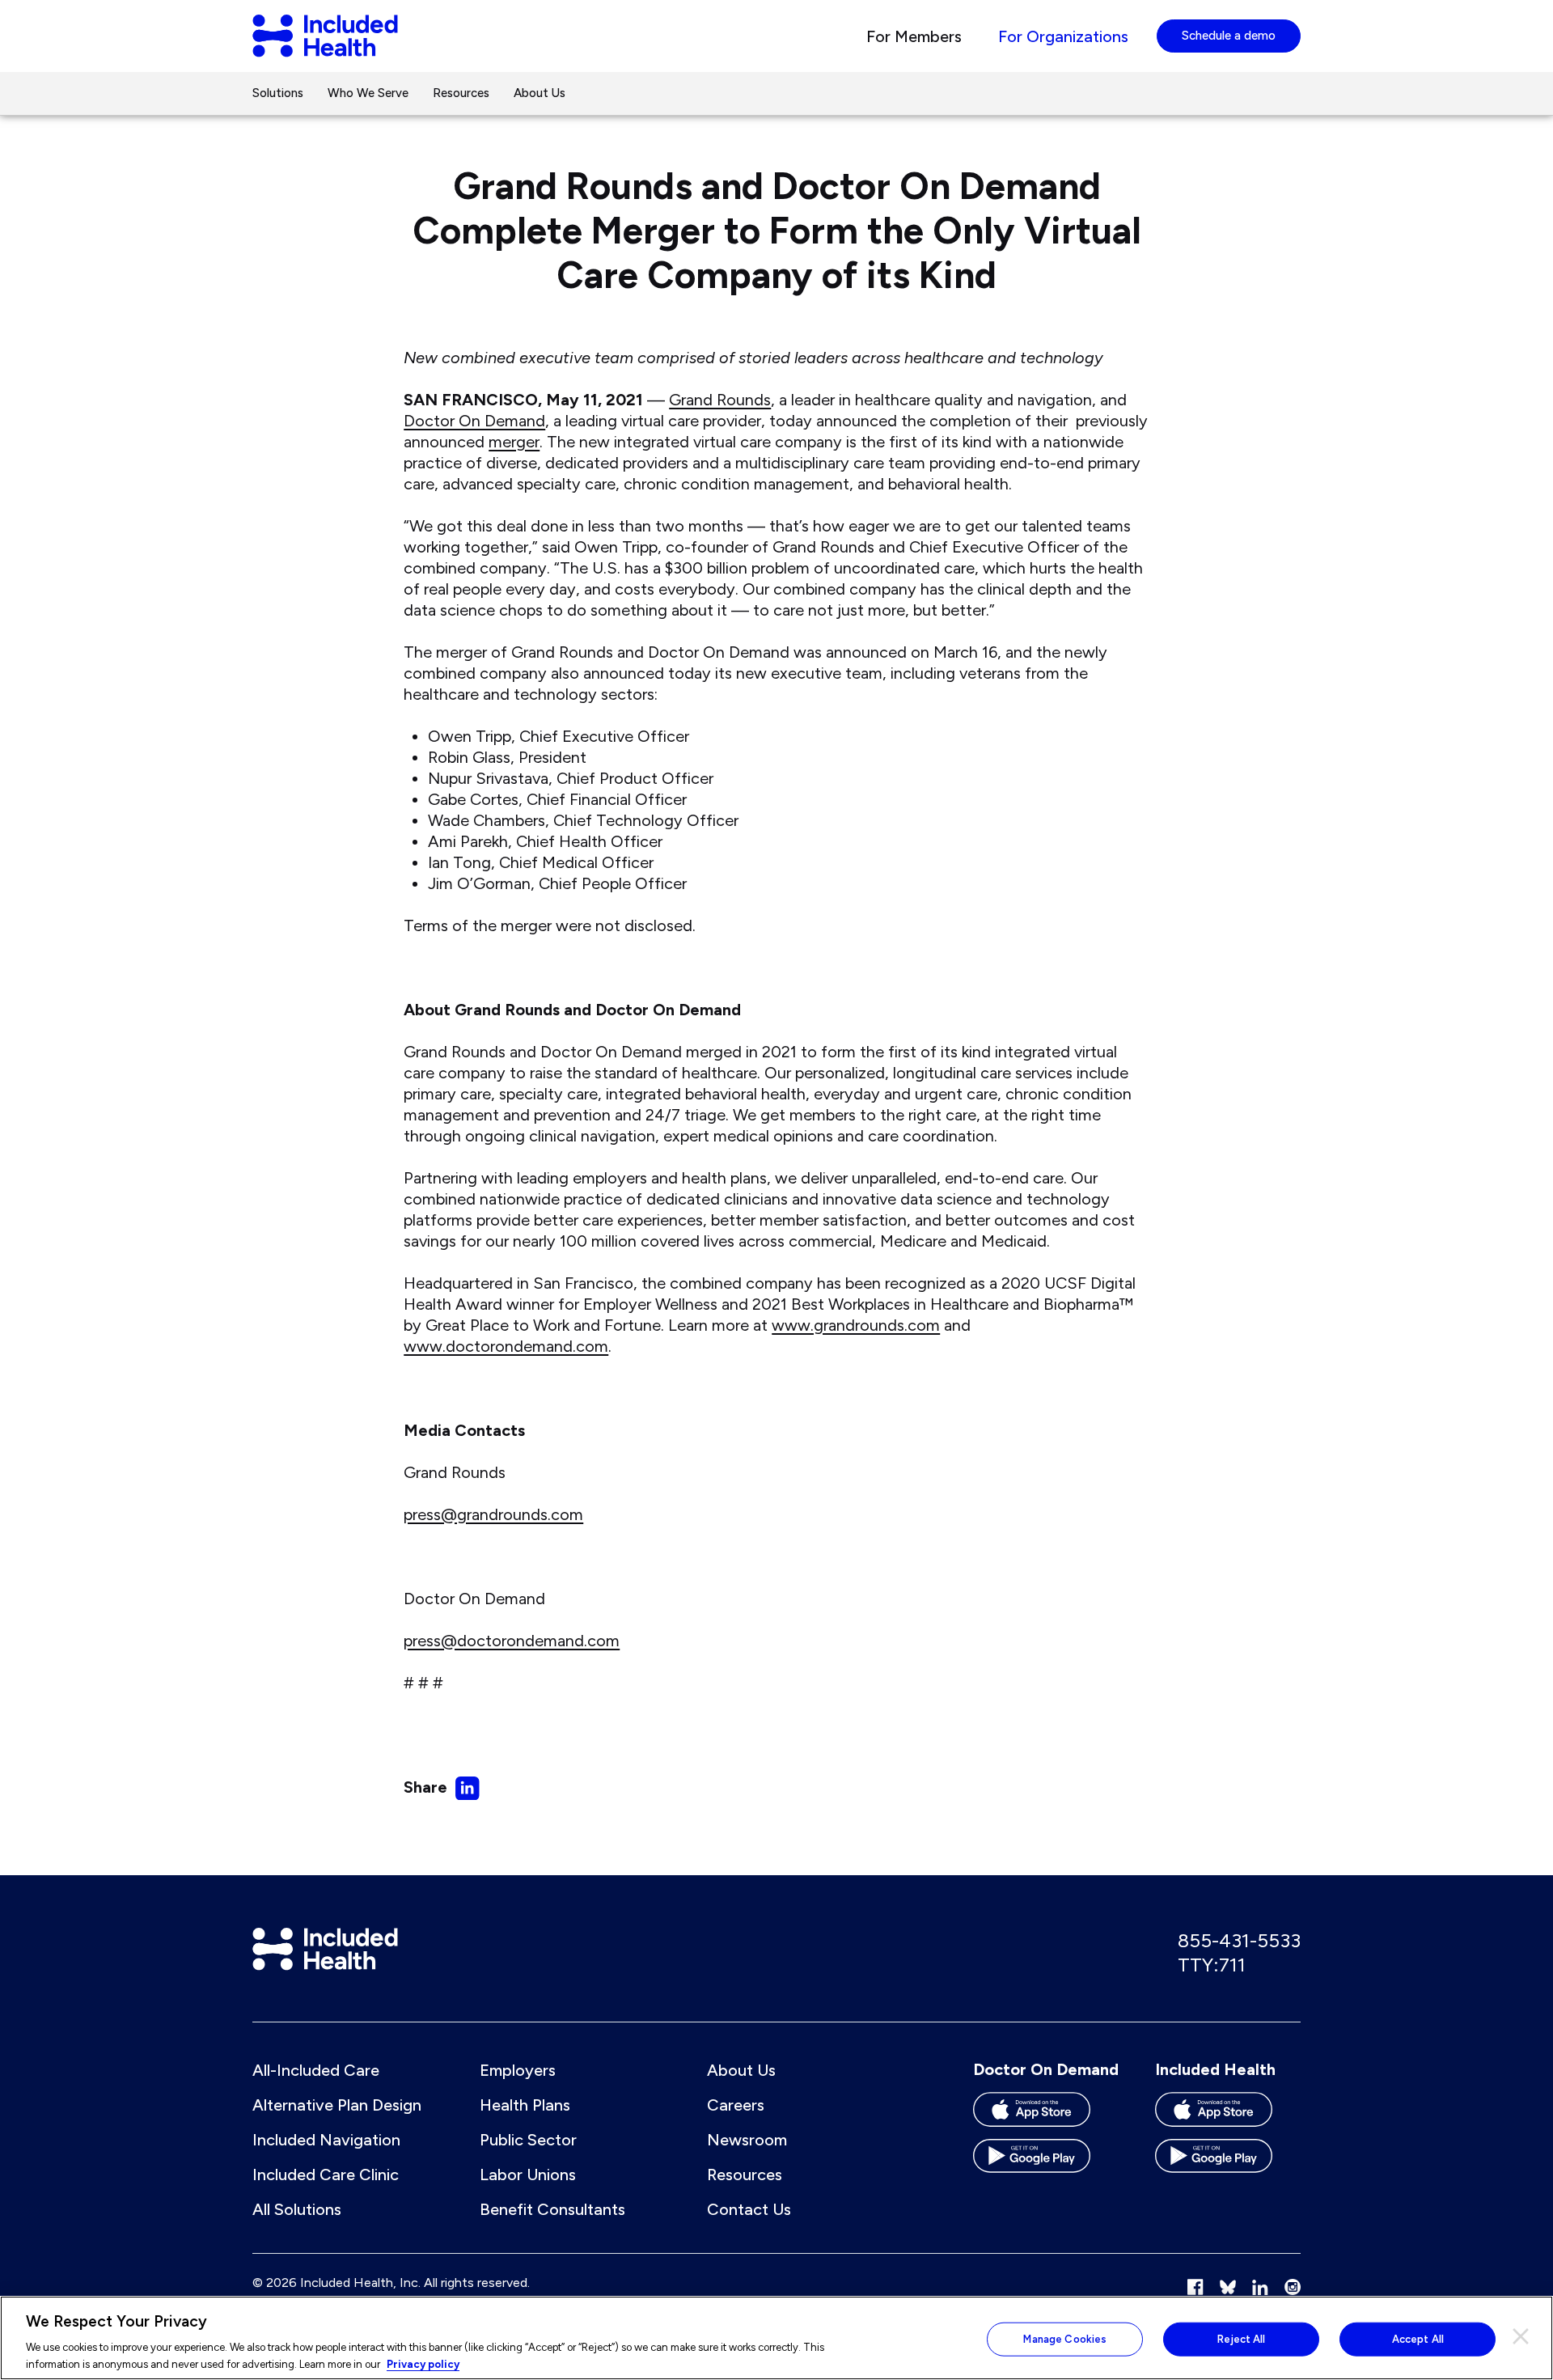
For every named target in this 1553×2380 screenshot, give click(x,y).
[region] (776, 2338)
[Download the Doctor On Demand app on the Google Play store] (1046, 2162)
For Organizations (1063, 36)
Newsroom (747, 2140)
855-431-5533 (1239, 1940)
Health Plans (525, 2105)
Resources (461, 93)
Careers (736, 2105)
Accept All (1418, 2339)
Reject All (1241, 2339)
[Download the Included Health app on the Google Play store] (1228, 2162)
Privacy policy (423, 2363)
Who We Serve (368, 93)
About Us (540, 93)
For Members (914, 36)
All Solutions (297, 2209)
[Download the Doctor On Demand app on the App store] (1046, 2115)
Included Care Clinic (326, 2175)
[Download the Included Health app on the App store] (1228, 2115)
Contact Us (749, 2209)
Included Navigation (326, 2140)
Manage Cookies (1065, 2339)
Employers (518, 2070)
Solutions (278, 93)
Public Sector (528, 2140)
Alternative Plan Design (337, 2105)
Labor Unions (528, 2175)
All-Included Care (316, 2070)
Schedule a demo (1229, 36)
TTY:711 (1212, 1965)
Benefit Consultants (552, 2209)
